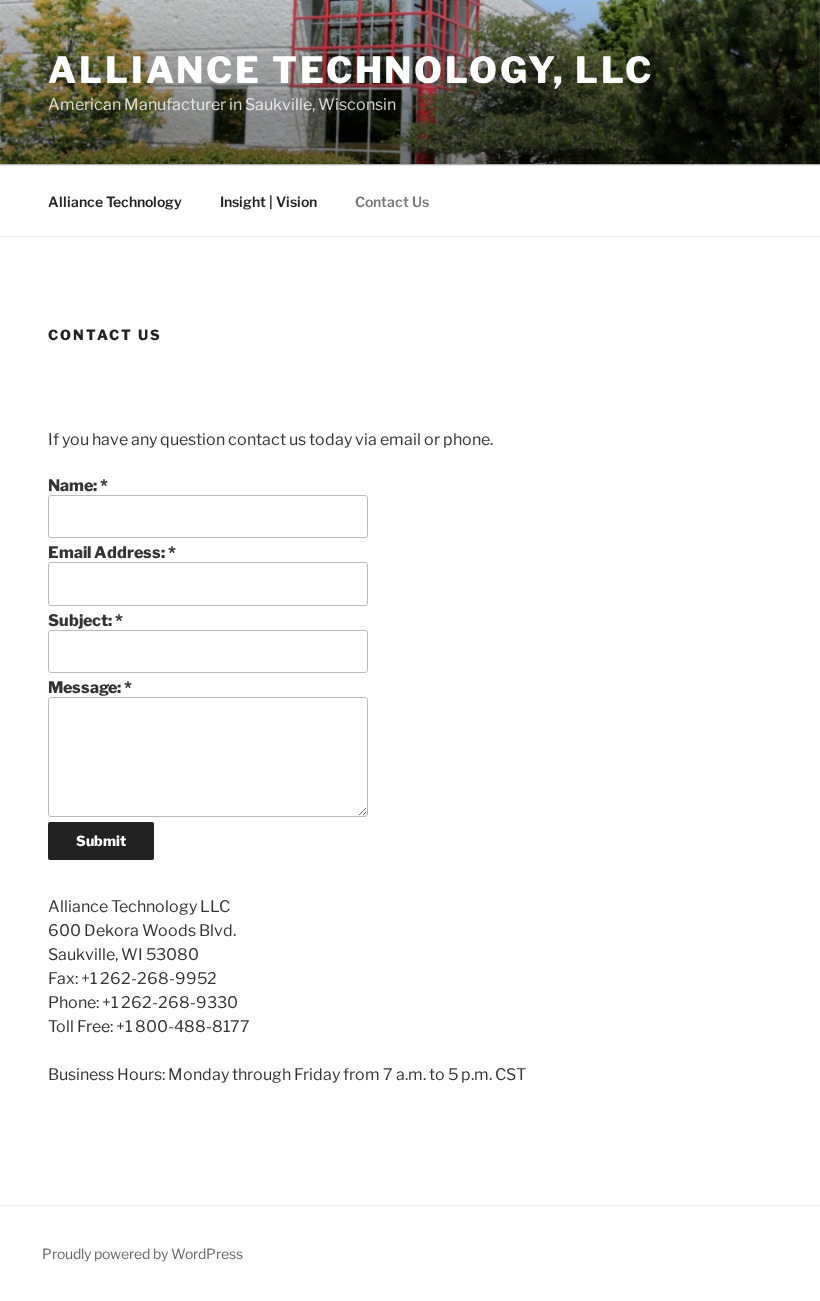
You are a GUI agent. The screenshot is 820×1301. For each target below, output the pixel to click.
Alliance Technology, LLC (351, 70)
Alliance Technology (115, 201)
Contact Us (392, 201)
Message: (90, 687)
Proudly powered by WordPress (142, 1253)
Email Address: (112, 552)
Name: (78, 485)
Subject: (85, 620)
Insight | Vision (268, 201)
